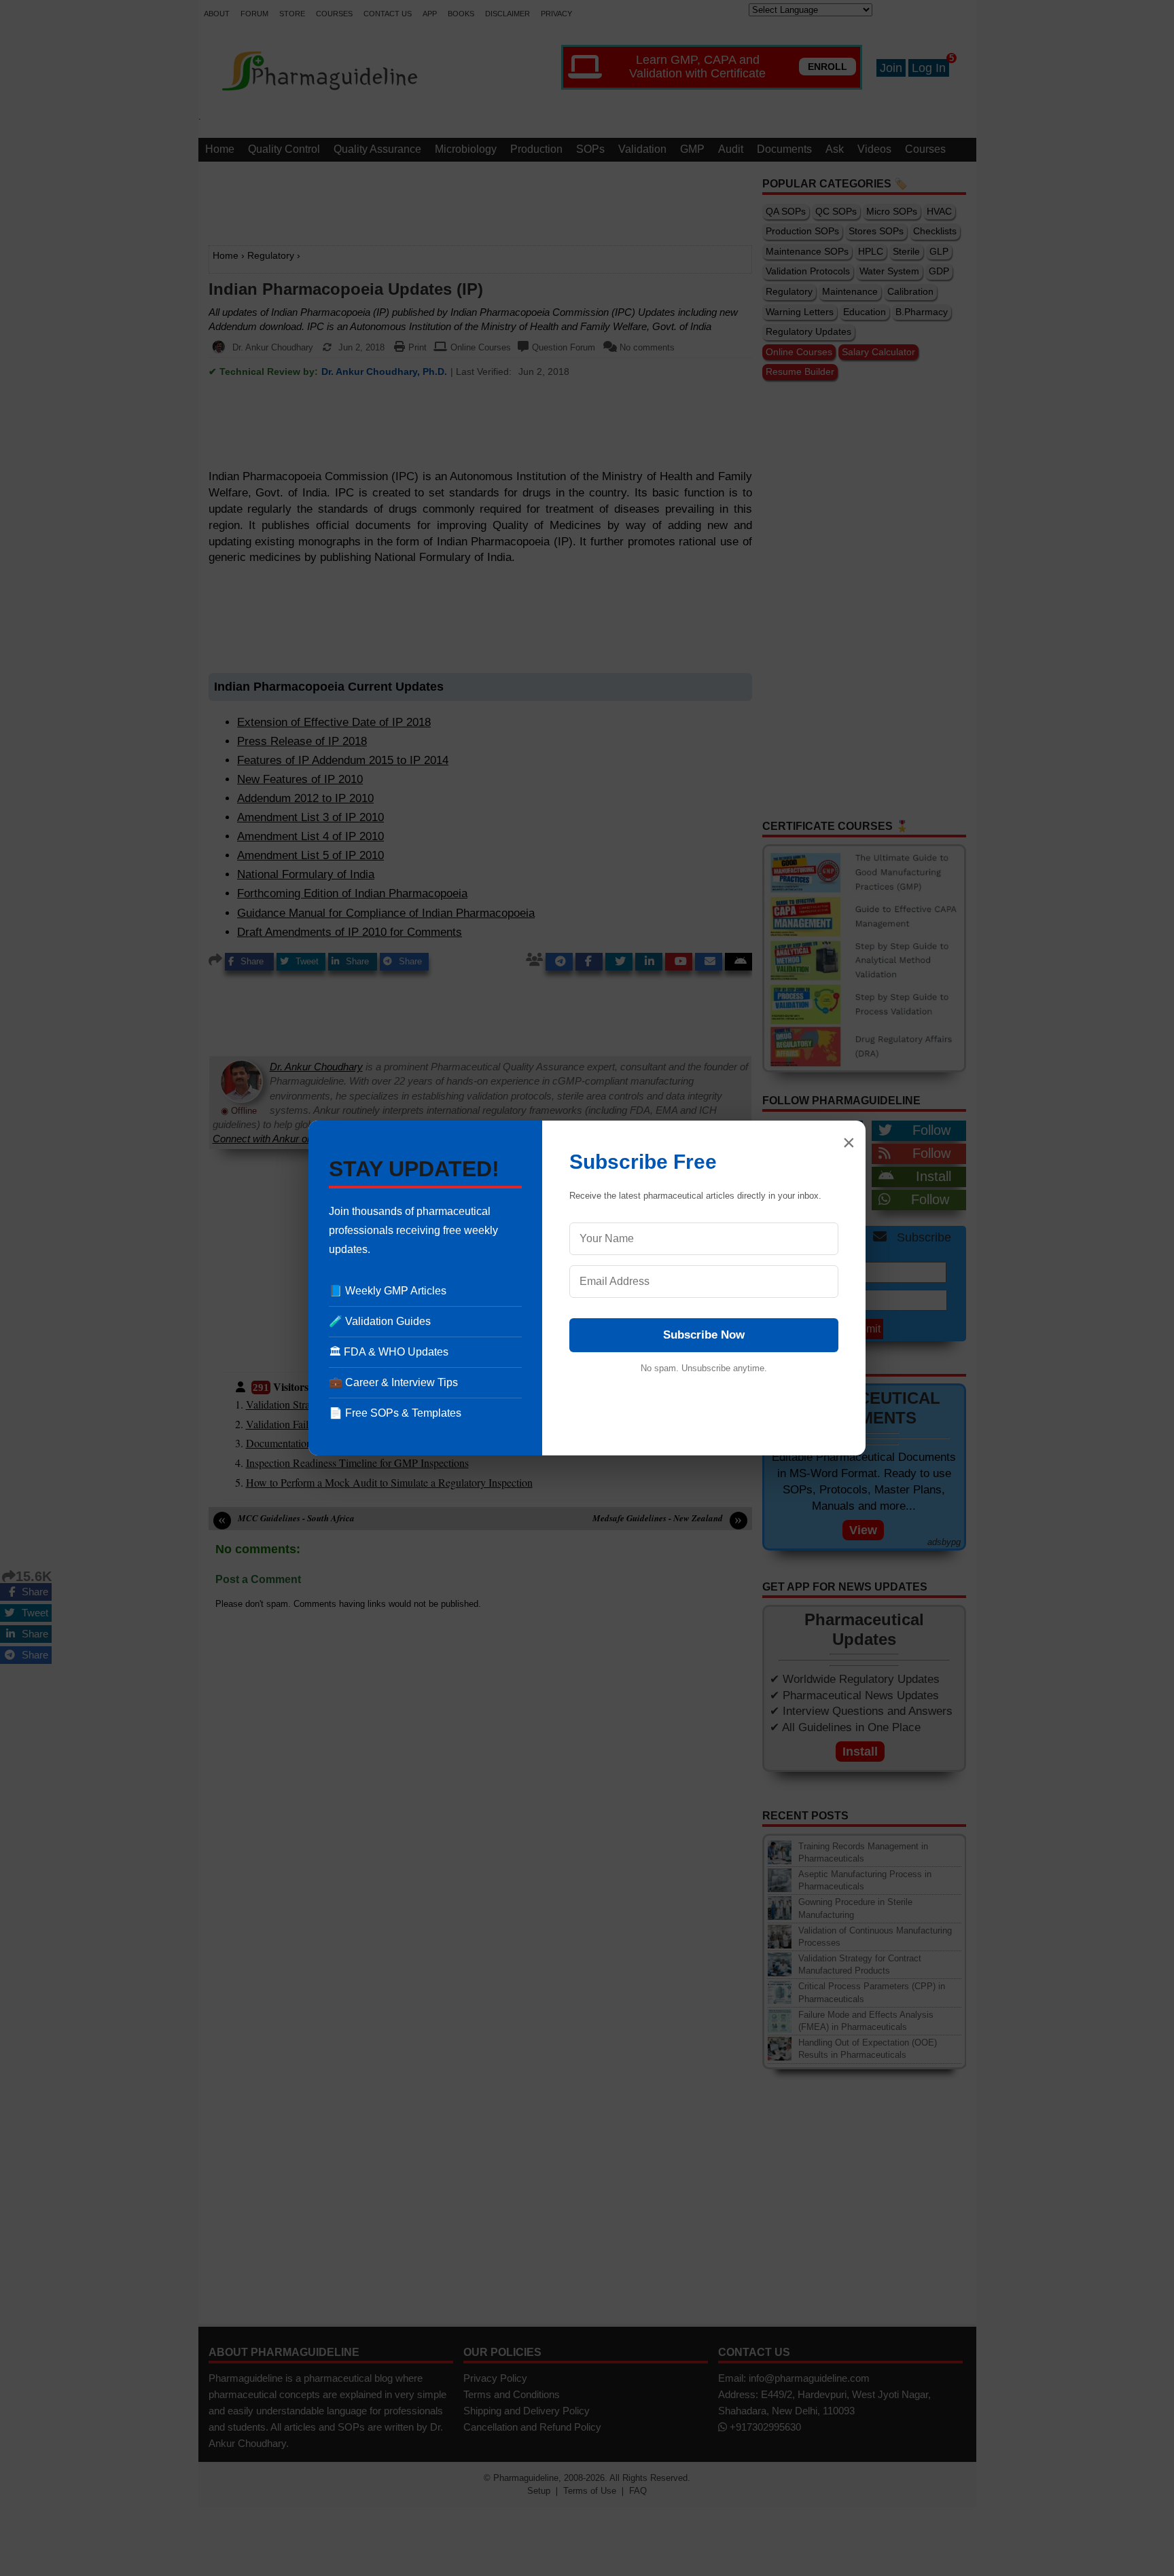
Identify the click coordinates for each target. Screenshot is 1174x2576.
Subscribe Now (704, 1335)
